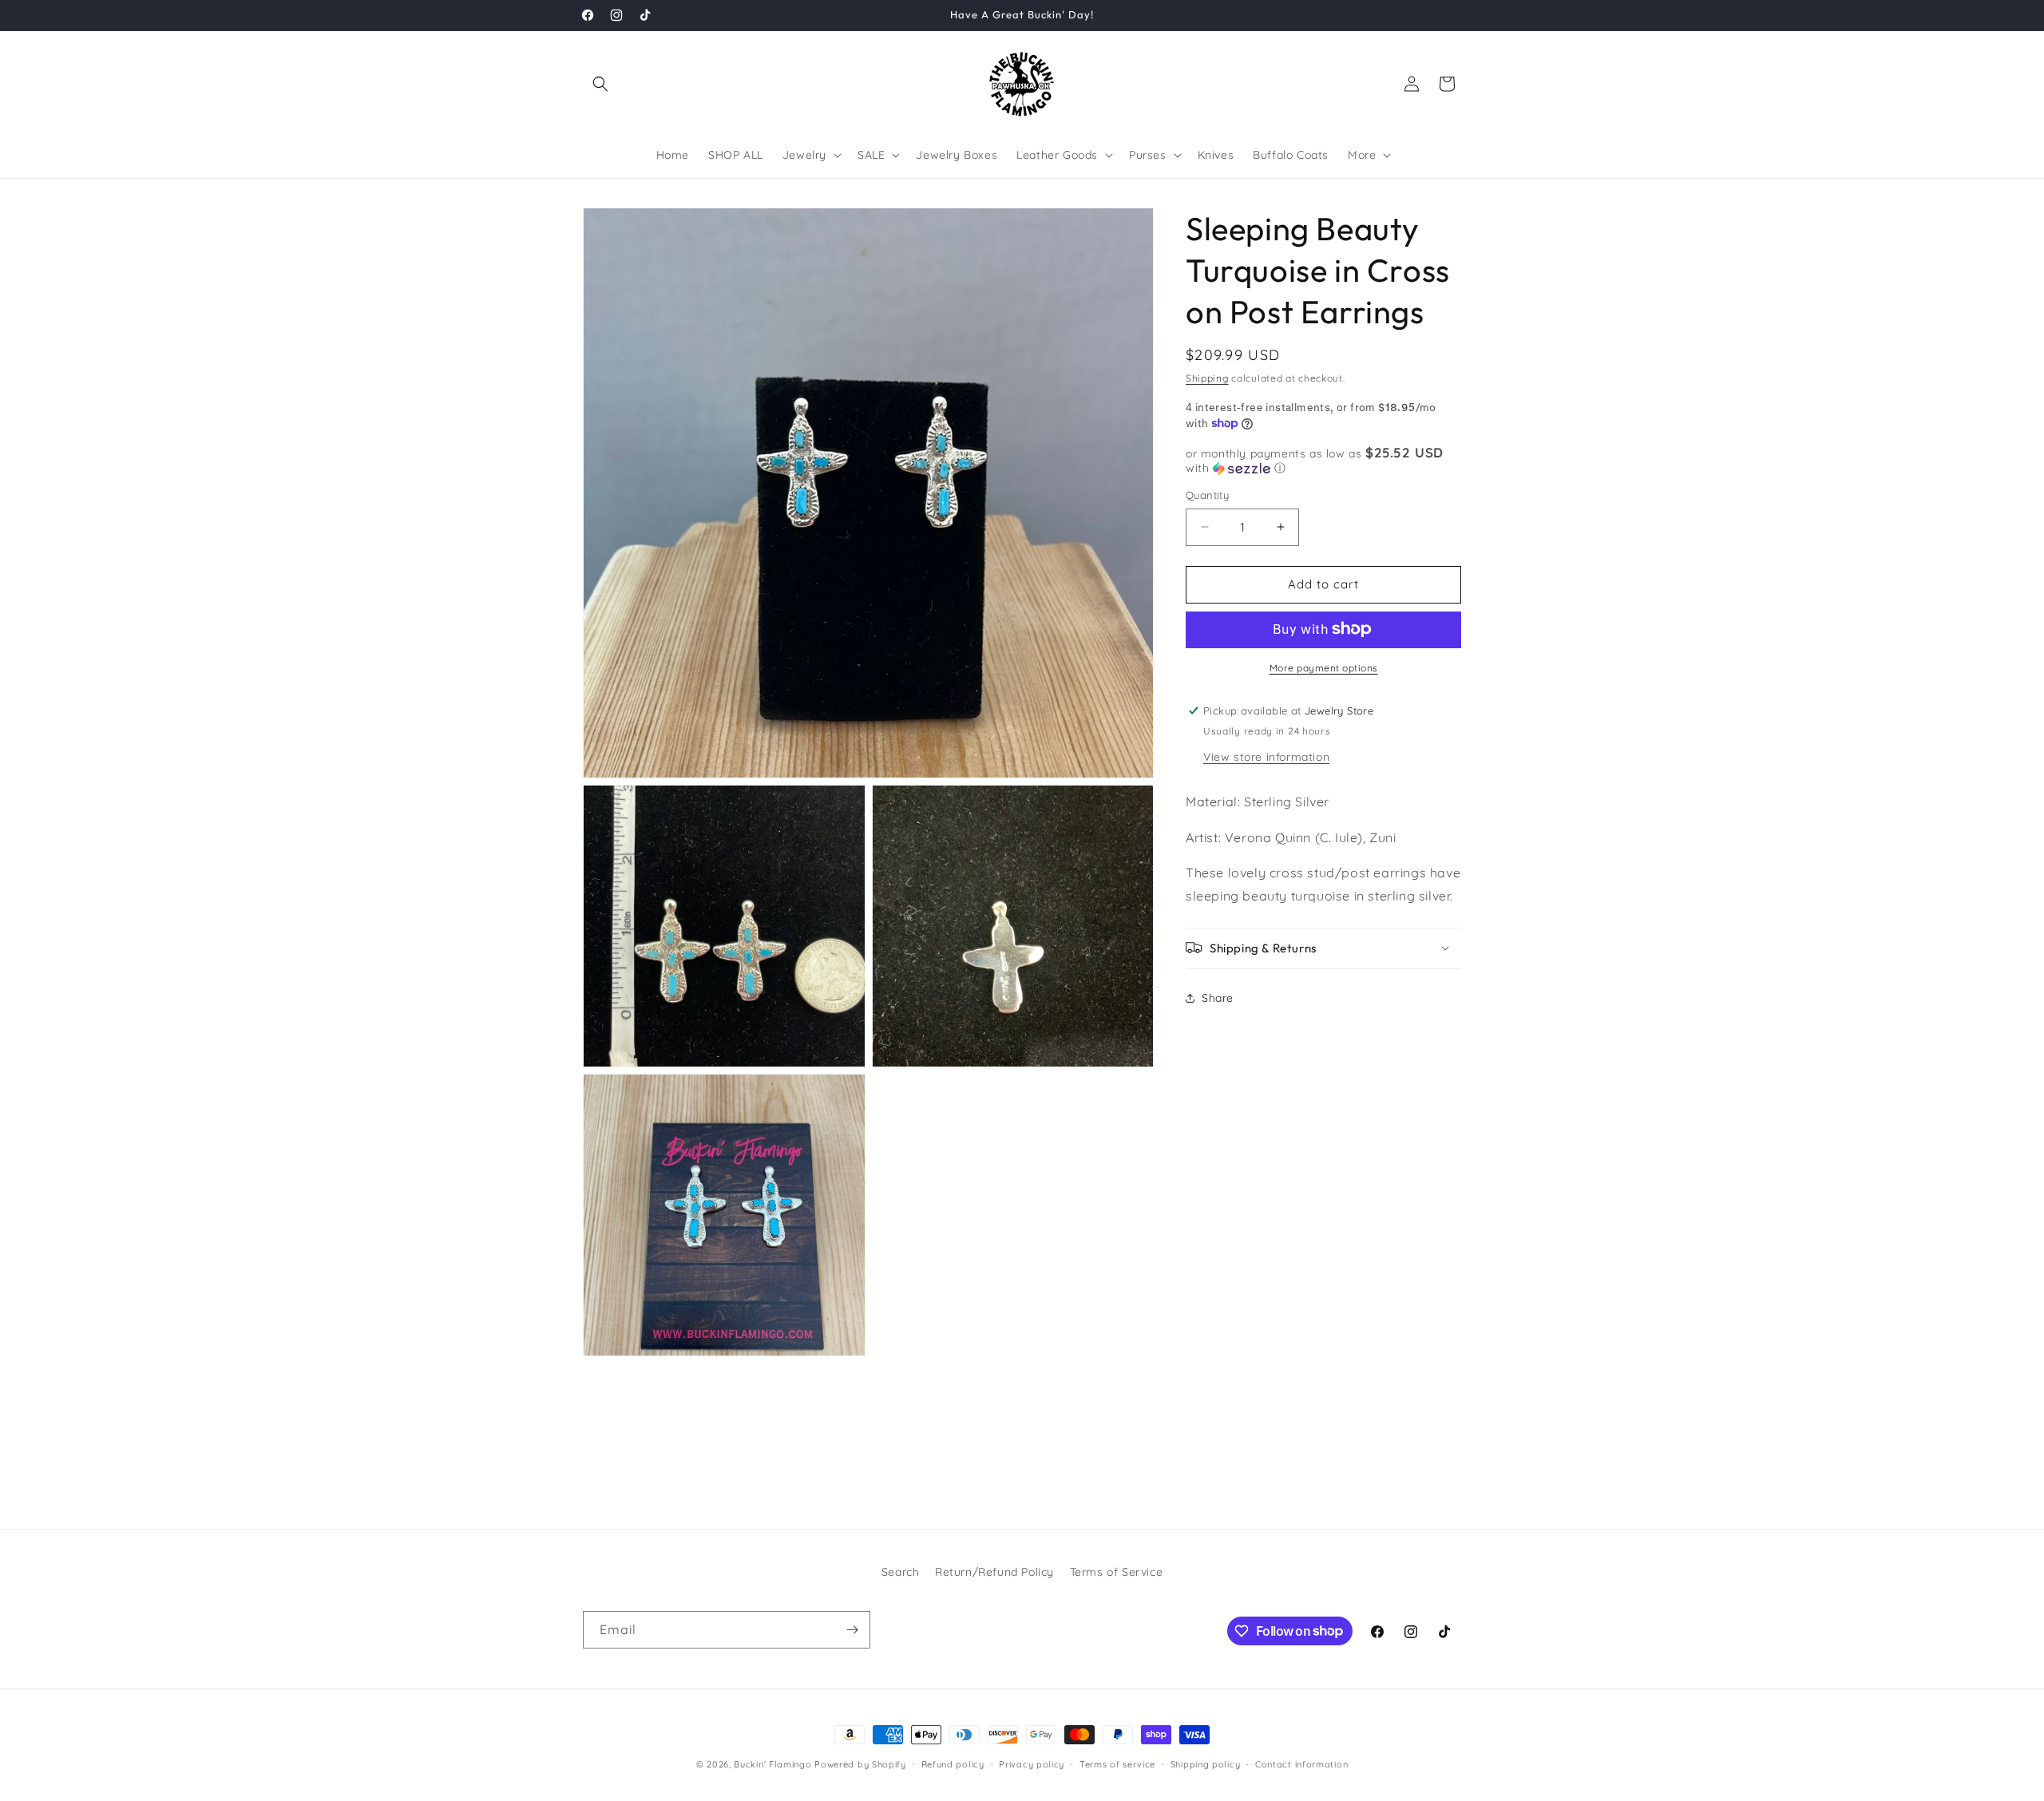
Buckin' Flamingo (772, 1764)
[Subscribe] (852, 1630)
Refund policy (953, 1763)
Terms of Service (1117, 1572)
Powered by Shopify (860, 1764)
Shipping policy (1206, 1763)
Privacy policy (1032, 1763)
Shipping (1207, 378)
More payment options (1324, 667)
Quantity (1207, 495)
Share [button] (1218, 998)
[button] (600, 84)
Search (901, 1572)
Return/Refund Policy (994, 1572)
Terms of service (1117, 1763)
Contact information (1301, 1763)
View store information (1266, 756)
